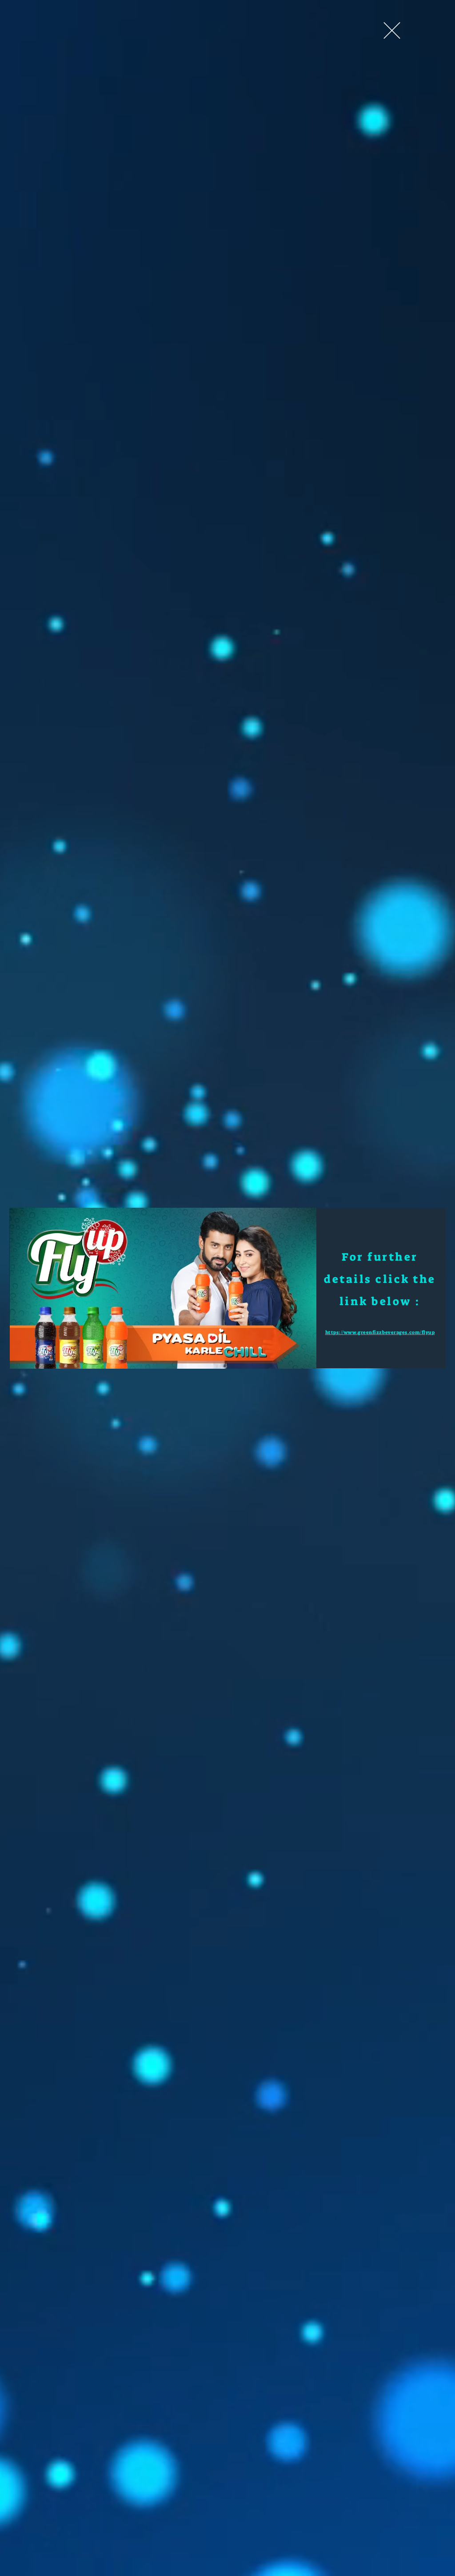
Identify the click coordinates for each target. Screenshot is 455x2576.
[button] (392, 30)
